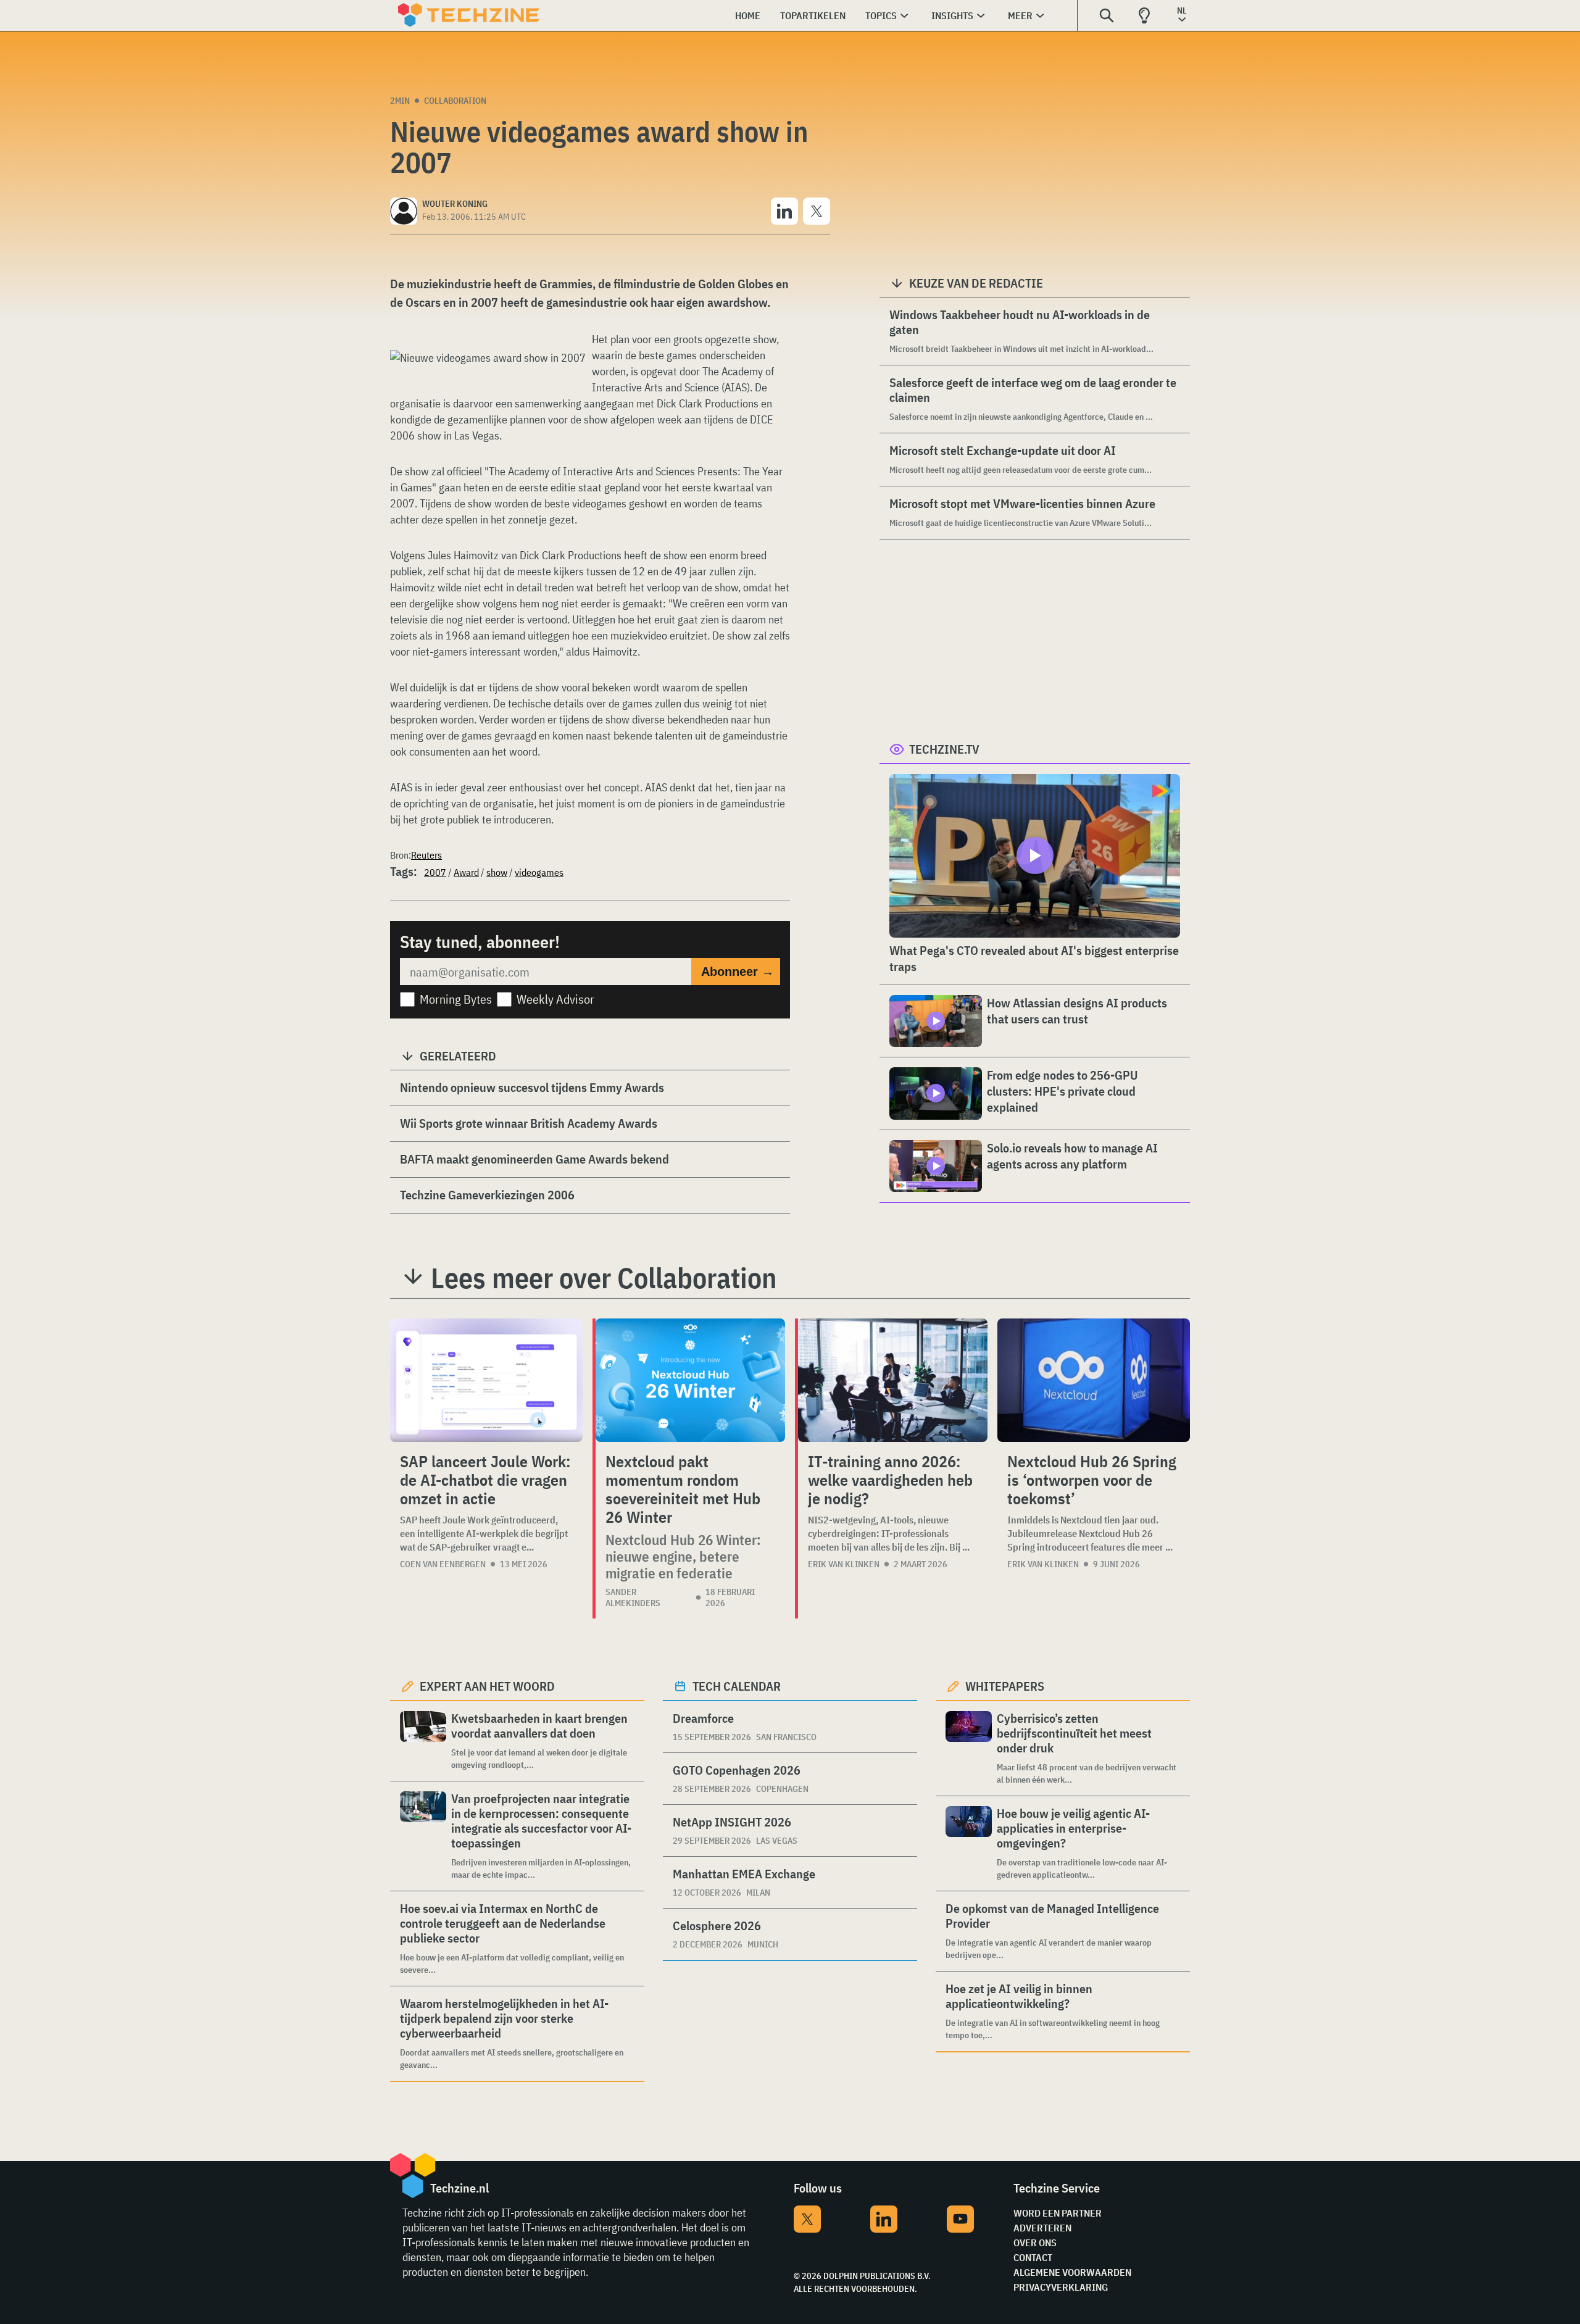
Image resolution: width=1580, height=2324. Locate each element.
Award (466, 872)
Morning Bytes (456, 999)
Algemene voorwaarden (1072, 2272)
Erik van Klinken (844, 1564)
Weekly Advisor (555, 999)
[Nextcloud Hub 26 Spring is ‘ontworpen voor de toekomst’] (1094, 1380)
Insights (952, 15)
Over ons (1035, 2243)
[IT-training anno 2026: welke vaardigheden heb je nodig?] (893, 1380)
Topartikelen (813, 15)
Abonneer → (738, 972)
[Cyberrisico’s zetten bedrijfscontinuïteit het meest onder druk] (969, 1748)
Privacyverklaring (1061, 2287)
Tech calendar (737, 1686)
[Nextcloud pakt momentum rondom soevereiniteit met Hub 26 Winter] (690, 1380)
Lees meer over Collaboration (604, 1278)
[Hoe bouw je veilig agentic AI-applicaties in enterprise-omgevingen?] (969, 1843)
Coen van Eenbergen (443, 1564)
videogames (539, 872)
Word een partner (1058, 2213)
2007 (435, 872)
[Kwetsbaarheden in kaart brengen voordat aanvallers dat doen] (423, 1741)
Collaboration (455, 101)
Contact (1033, 2257)
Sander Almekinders (633, 1597)
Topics (881, 15)
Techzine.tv (944, 749)
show (497, 872)
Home (748, 15)
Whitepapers (1005, 1686)
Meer (1020, 15)
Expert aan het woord (487, 1686)
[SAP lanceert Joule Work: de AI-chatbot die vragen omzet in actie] (486, 1380)
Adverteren (1042, 2228)
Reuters (426, 855)
